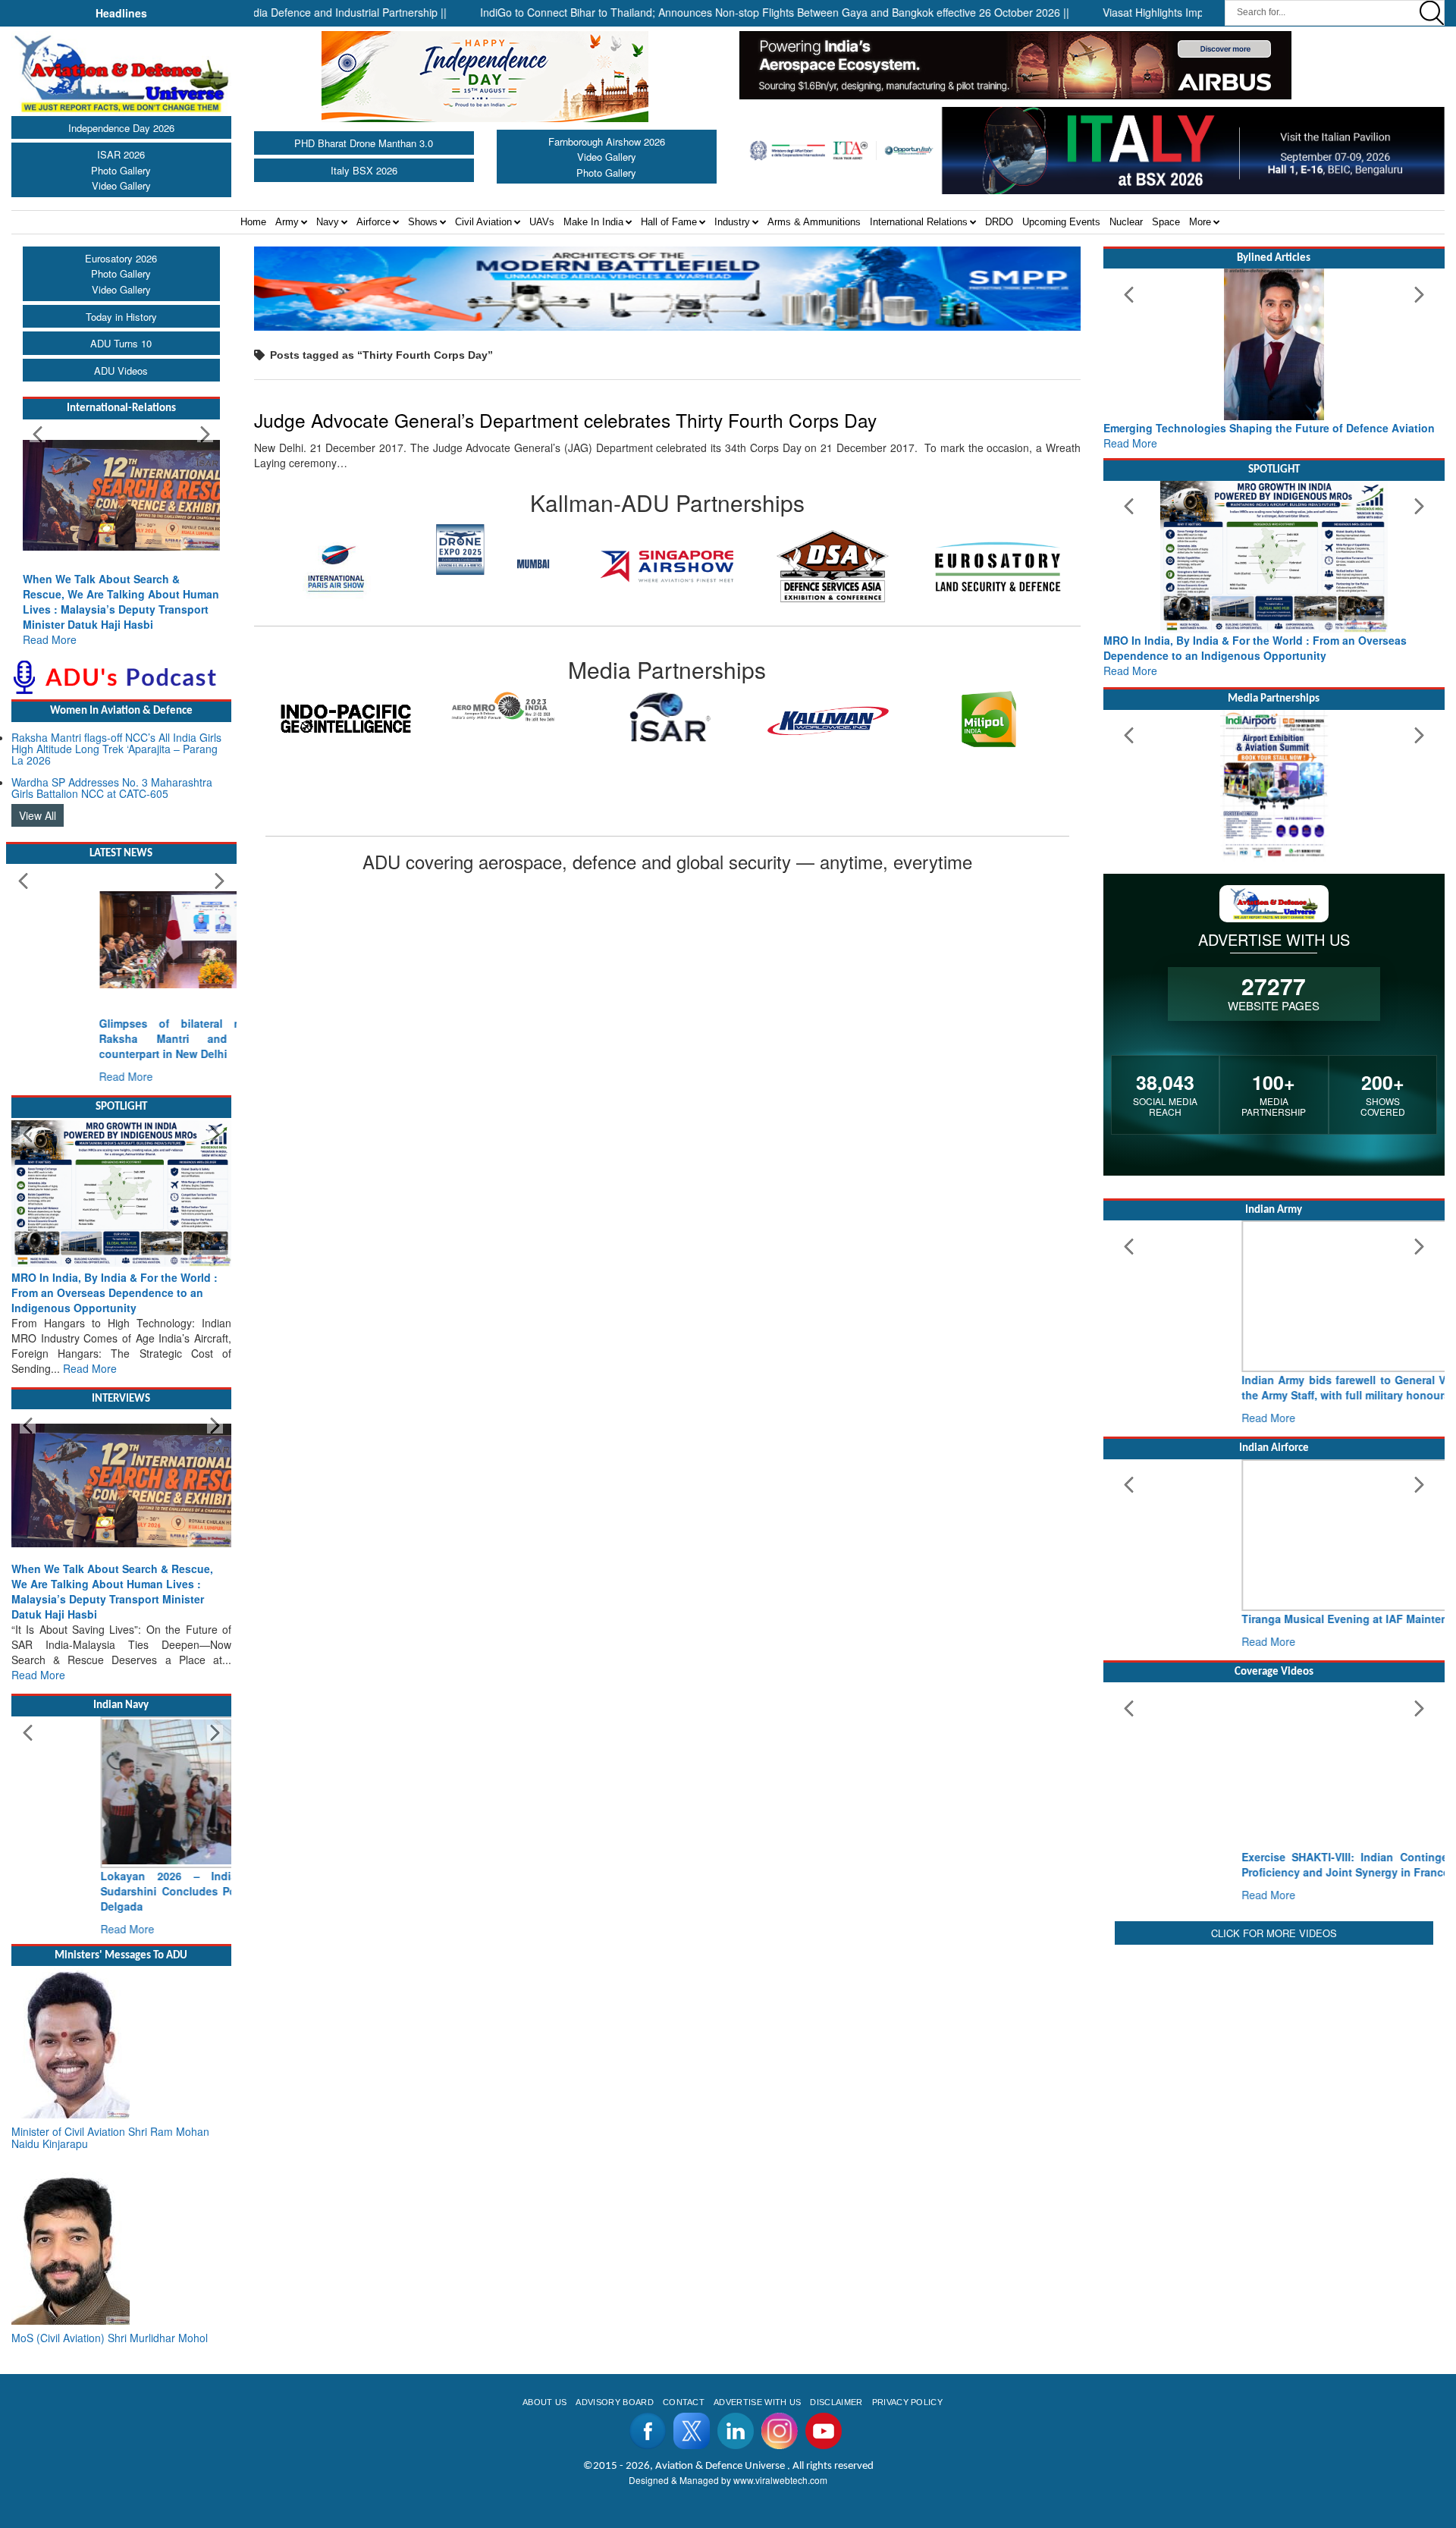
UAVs (542, 222)
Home (253, 222)
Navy (328, 222)
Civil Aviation (483, 222)
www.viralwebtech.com (780, 2480)
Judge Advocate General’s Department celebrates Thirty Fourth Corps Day (565, 420)
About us (545, 2402)
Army (287, 222)
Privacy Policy (907, 2402)
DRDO (999, 222)
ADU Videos (121, 371)
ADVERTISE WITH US (757, 2402)
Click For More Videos (1274, 1933)
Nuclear (1126, 222)
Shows (423, 222)
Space (1166, 222)
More (1200, 222)
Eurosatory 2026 (121, 258)
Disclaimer (836, 2402)
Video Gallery (121, 185)
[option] (337, 550)
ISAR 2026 (121, 154)
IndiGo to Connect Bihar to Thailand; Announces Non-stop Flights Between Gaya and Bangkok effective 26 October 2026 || (712, 12)
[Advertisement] (1274, 2055)
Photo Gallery (121, 170)
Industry (732, 222)
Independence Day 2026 (121, 128)
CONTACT (684, 2402)
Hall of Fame (669, 222)
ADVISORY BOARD (614, 2402)
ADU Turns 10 (121, 343)
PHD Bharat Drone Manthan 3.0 (364, 143)
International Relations (919, 222)
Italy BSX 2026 (364, 170)
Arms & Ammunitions (814, 222)
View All (38, 815)
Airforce (373, 222)
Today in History (121, 317)
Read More (50, 639)
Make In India (593, 222)
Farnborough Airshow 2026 (607, 141)
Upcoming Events (1061, 222)
